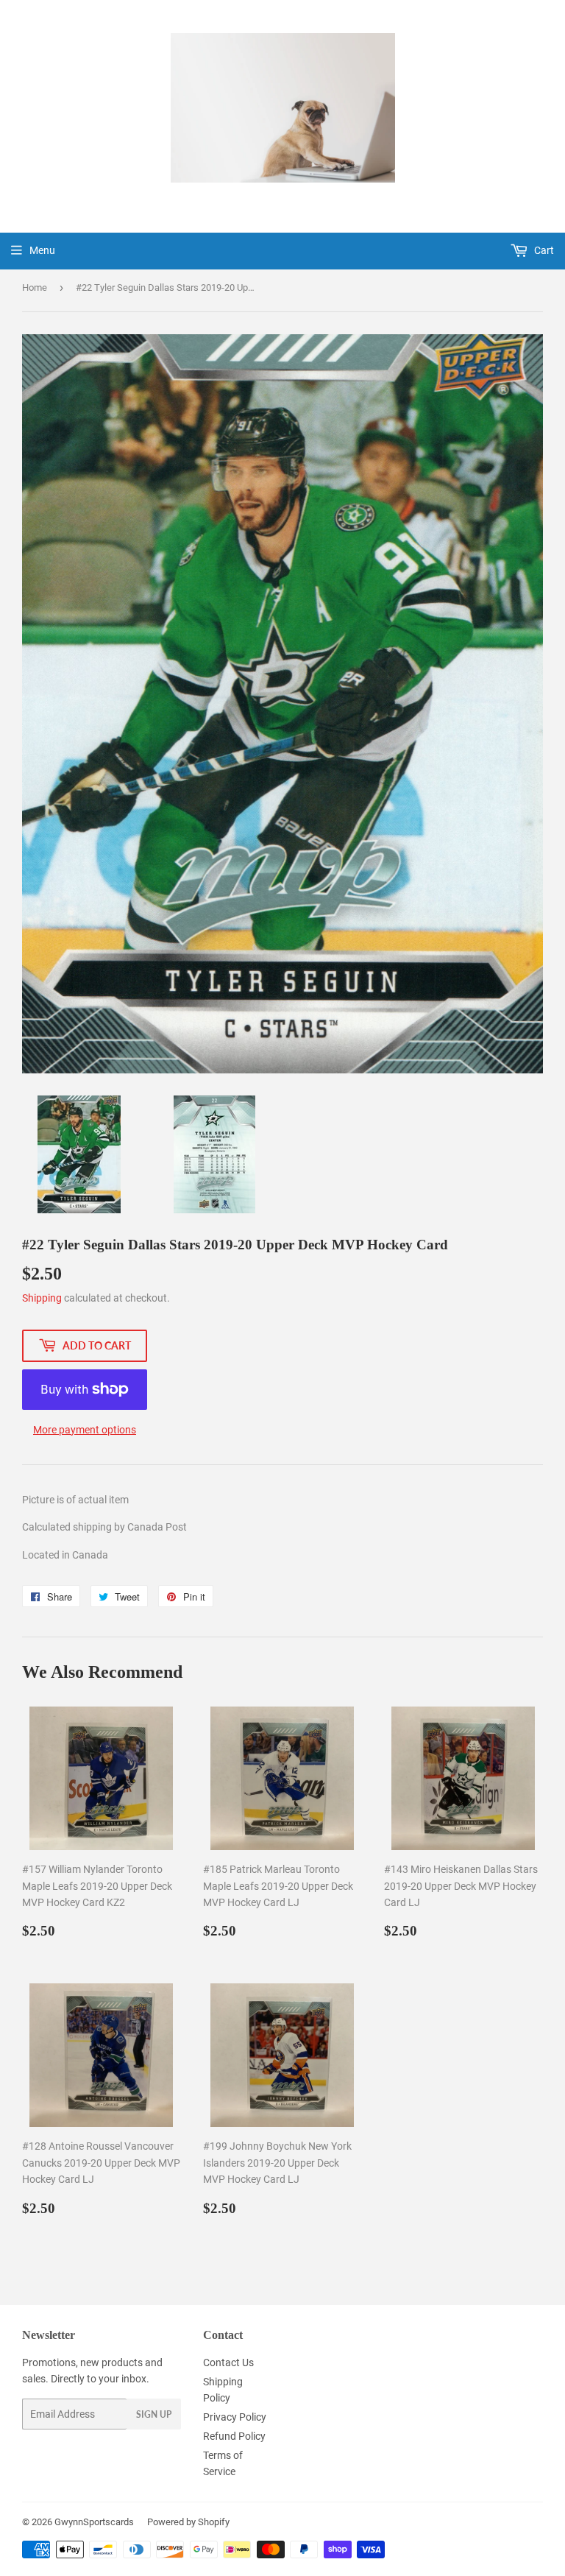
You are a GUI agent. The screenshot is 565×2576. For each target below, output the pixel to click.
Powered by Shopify (188, 2522)
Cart (543, 250)
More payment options (85, 1430)
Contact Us (228, 2362)
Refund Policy (234, 2436)
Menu (42, 250)
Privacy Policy (235, 2417)
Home (35, 287)
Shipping (42, 1298)
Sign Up (154, 2414)
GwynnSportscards (94, 2522)
